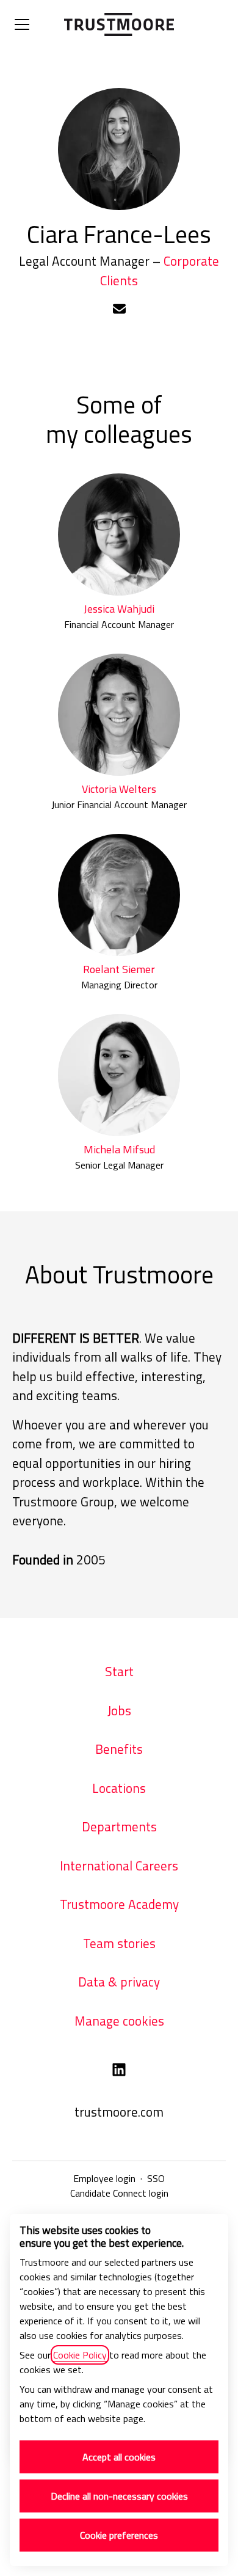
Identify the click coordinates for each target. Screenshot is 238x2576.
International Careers (119, 1866)
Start (119, 1671)
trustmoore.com (119, 2112)
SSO (156, 2178)
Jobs (119, 1710)
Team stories (119, 1943)
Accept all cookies (119, 2457)
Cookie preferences (119, 2535)
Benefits (119, 1749)
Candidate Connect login (119, 2193)
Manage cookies (119, 2021)
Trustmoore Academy (119, 1904)
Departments (119, 1826)
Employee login (104, 2178)
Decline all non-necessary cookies (119, 2496)
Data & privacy (119, 1982)
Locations (119, 1788)
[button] (119, 310)
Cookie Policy (80, 2355)
